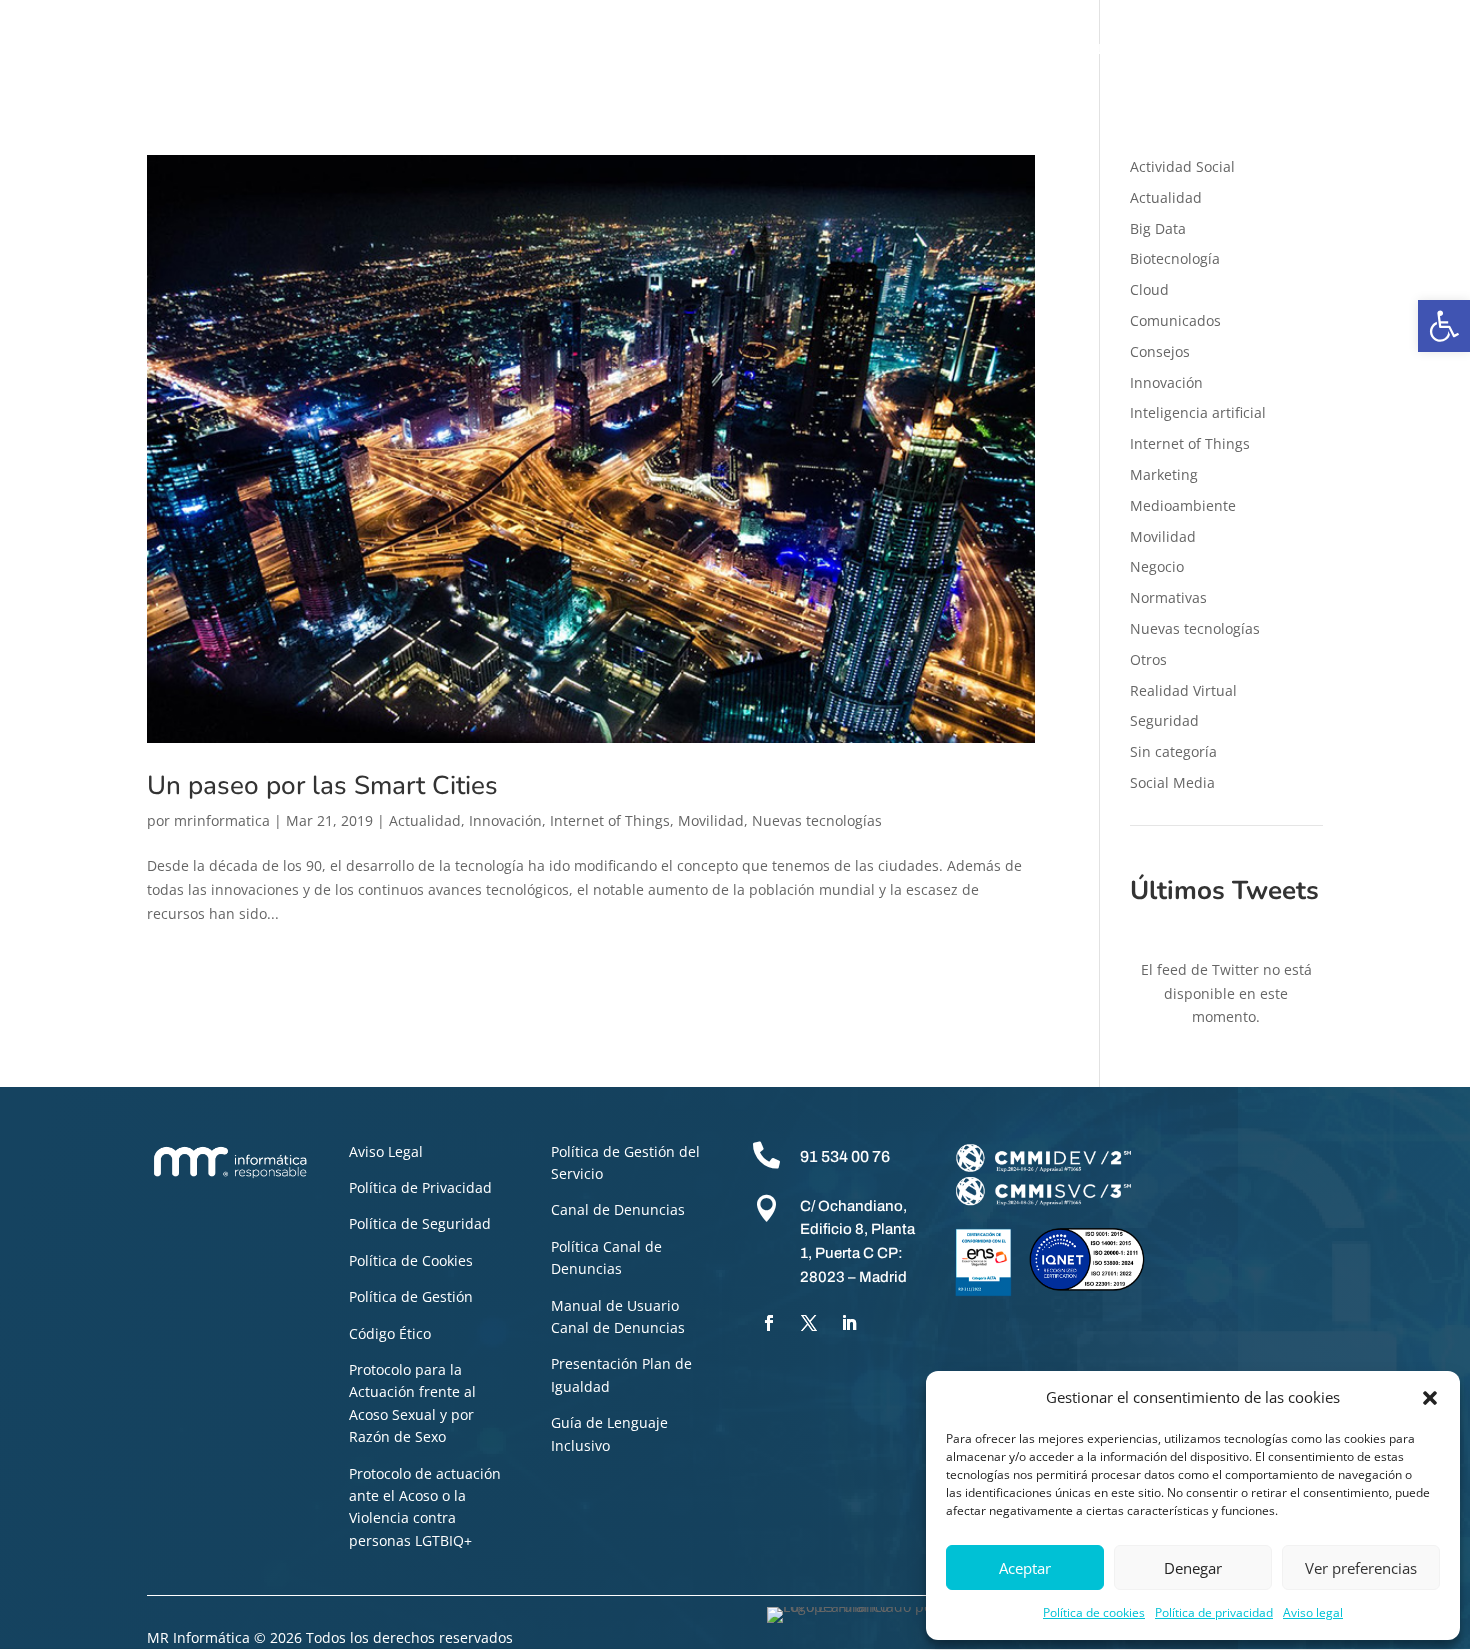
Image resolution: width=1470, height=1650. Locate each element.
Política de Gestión (411, 1296)
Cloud (1149, 289)
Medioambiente (1183, 505)
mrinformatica (222, 820)
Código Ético (390, 1333)
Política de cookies (1094, 1612)
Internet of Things (610, 820)
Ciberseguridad (537, 50)
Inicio (309, 50)
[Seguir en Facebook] (769, 1323)
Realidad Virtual (1183, 690)
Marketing (1164, 474)
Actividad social (1012, 50)
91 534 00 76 (845, 1156)
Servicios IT (802, 50)
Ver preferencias (1361, 1568)
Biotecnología (1175, 258)
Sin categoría (1173, 751)
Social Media (1172, 782)
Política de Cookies (411, 1260)
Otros (1148, 659)
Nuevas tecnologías (817, 820)
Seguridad (1164, 720)
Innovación (505, 820)
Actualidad (425, 820)
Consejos (1160, 351)
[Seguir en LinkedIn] (849, 1323)
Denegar (1193, 1568)
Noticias (1119, 50)
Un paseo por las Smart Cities (322, 785)
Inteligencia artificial (1198, 412)
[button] (1444, 326)
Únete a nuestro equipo (1254, 50)
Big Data (1158, 228)
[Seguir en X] (809, 1323)
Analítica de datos (676, 50)
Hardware (899, 50)
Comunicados (1175, 320)
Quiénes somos (406, 50)
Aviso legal (1313, 1612)
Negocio (1157, 566)
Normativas (1168, 597)
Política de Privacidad (420, 1187)
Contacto (1393, 50)
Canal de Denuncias (618, 1209)
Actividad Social (1182, 166)
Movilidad (711, 820)
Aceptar (1025, 1568)
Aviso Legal (386, 1151)
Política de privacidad (1214, 1612)
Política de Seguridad (420, 1223)
